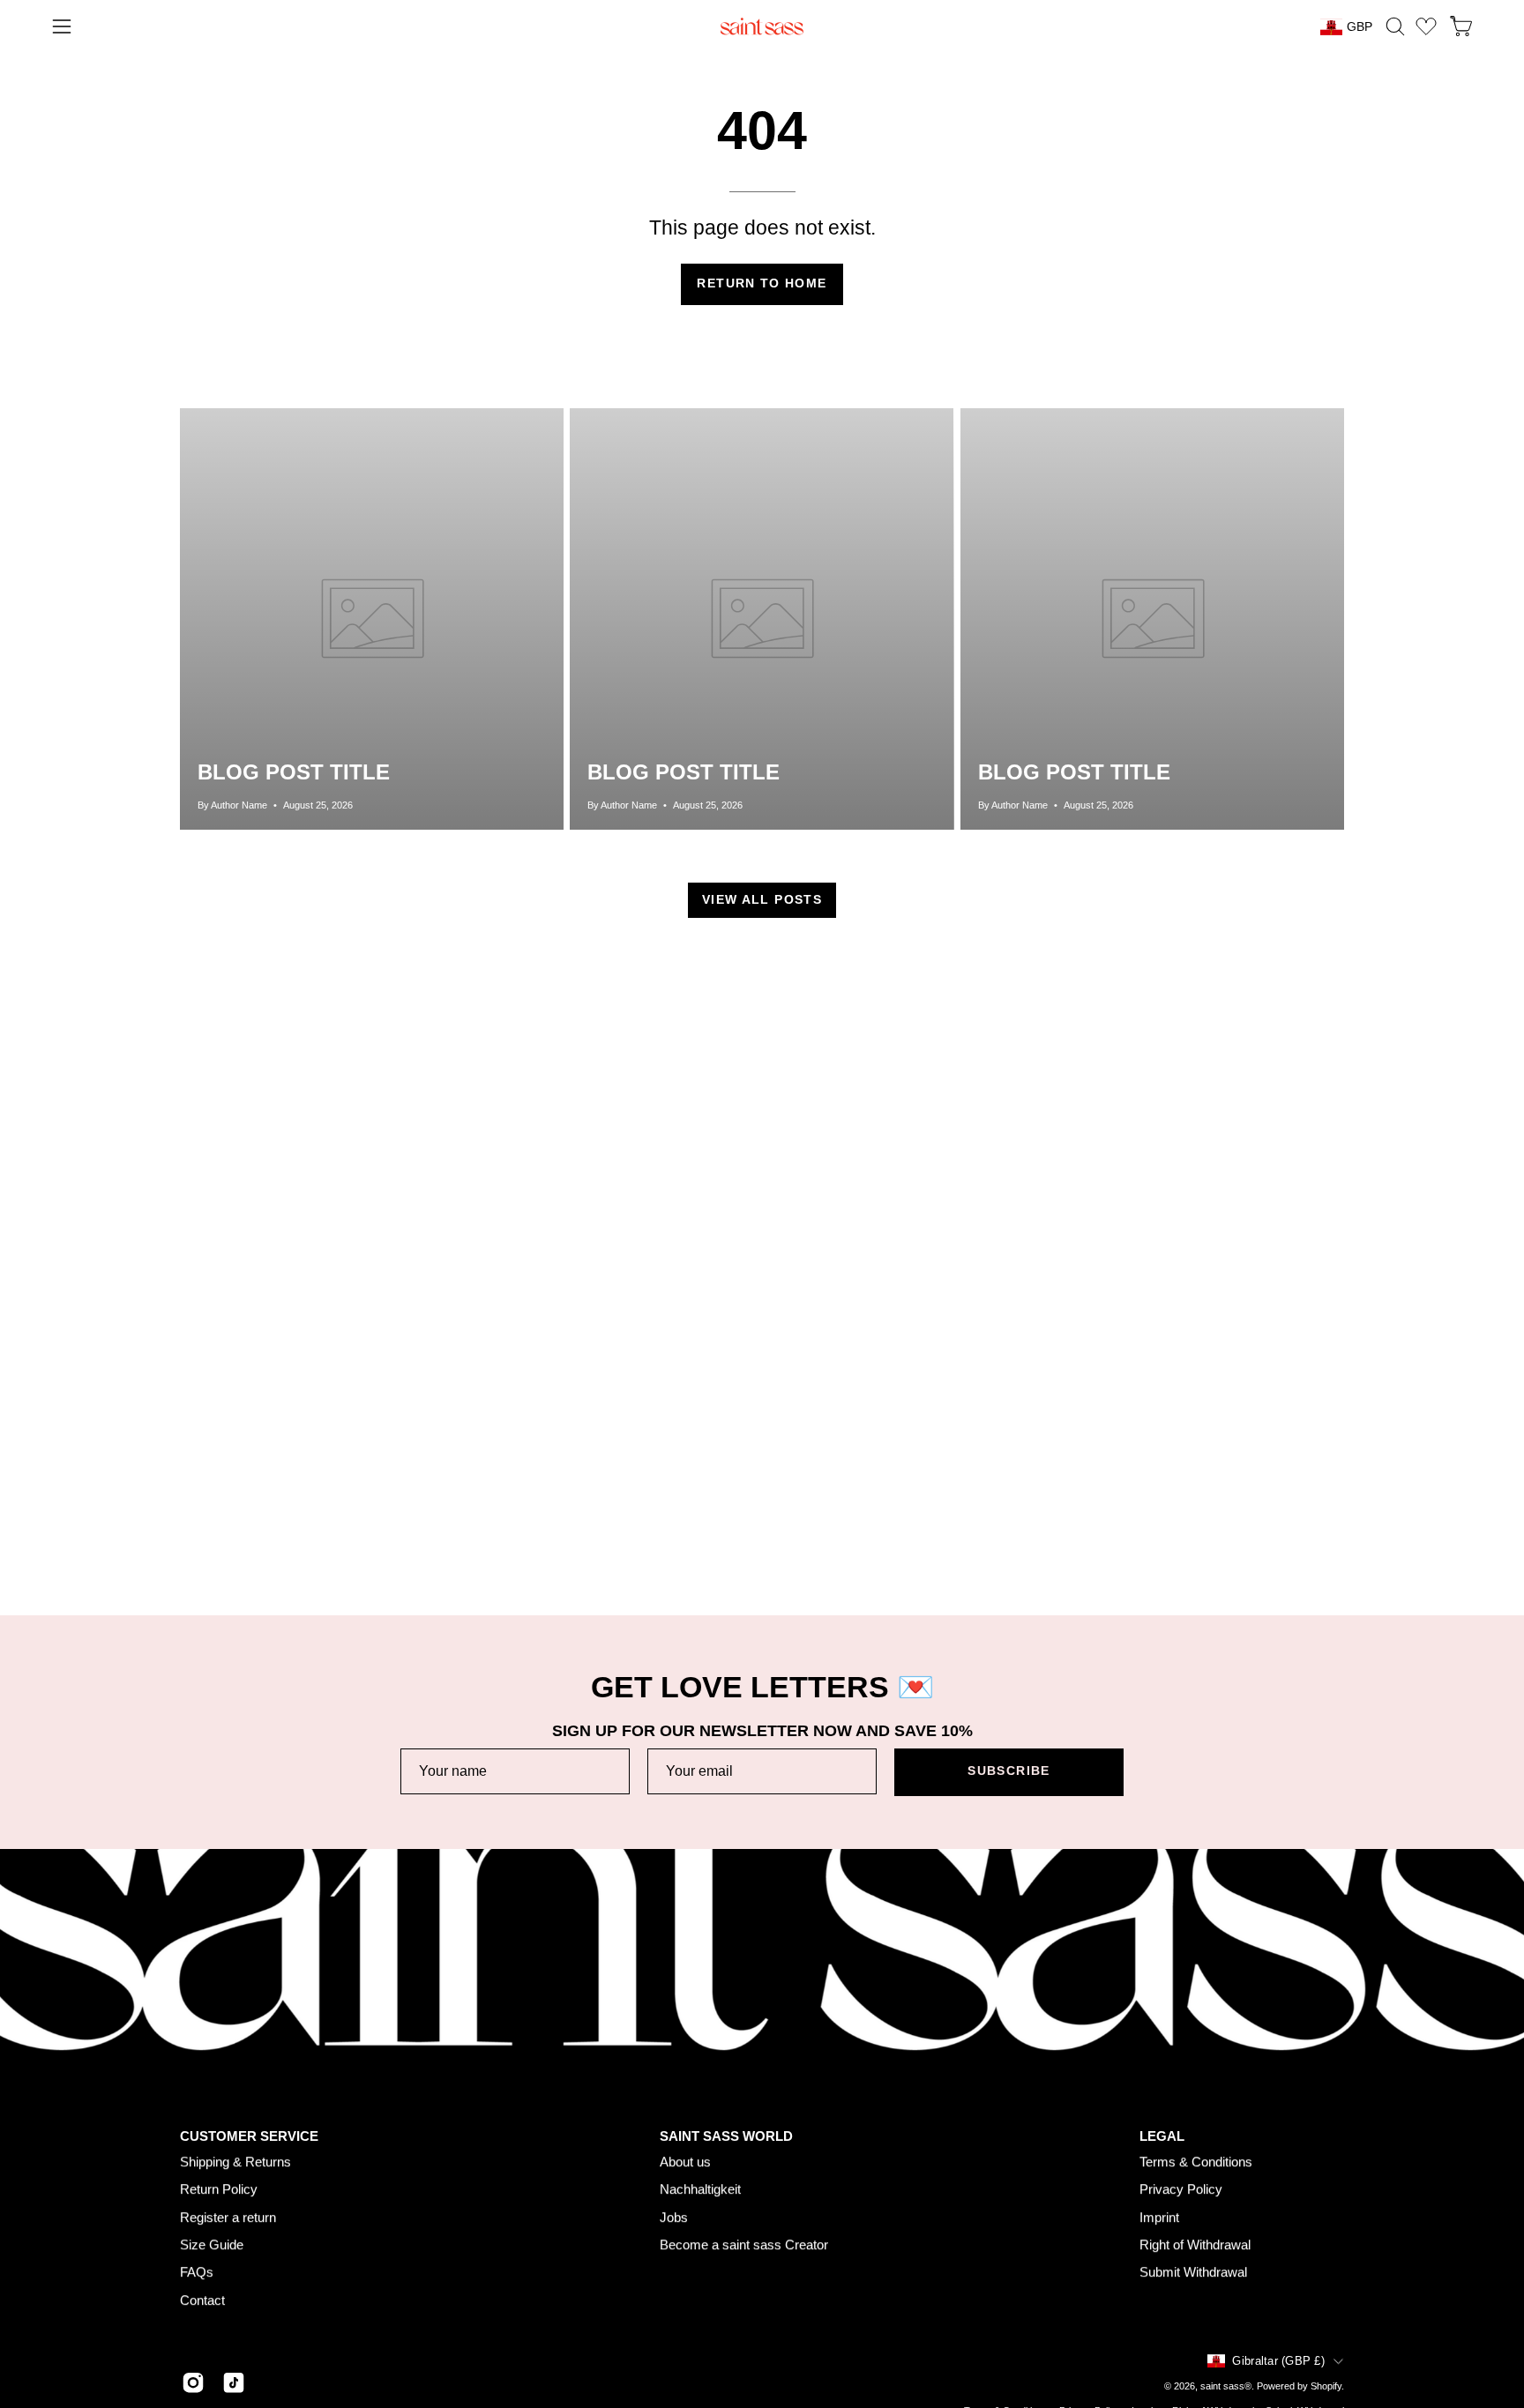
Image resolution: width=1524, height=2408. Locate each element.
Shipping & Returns (235, 2162)
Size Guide (212, 2245)
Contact (202, 2300)
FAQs (197, 2273)
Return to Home (762, 283)
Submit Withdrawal (1193, 2273)
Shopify (1326, 2386)
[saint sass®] (762, 26)
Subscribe (1009, 1771)
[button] (1395, 26)
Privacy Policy (1181, 2190)
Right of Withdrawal (1195, 2245)
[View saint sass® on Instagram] (193, 2382)
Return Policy (219, 2190)
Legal (1162, 2136)
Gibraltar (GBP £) (1278, 2361)
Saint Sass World (726, 2136)
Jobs (674, 2217)
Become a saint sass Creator (744, 2245)
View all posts (762, 900)
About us (685, 2162)
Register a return (228, 2217)
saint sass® (1226, 2386)
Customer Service (249, 2136)
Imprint (1159, 2217)
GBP (1360, 26)
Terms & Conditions (1196, 2162)
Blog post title (294, 772)
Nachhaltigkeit (700, 2190)
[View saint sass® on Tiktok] (234, 2382)
